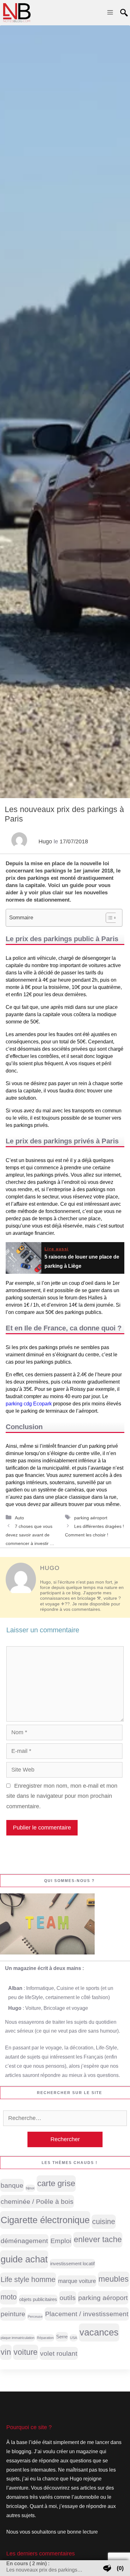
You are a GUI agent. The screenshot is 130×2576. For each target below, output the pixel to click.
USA (74, 2338)
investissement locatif (72, 2264)
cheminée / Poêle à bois (37, 2201)
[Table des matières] (112, 918)
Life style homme (28, 2279)
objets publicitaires (38, 2299)
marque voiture (77, 2281)
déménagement (24, 2241)
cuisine (104, 2222)
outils (68, 2298)
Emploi (61, 2241)
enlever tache (98, 2239)
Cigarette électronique (45, 2220)
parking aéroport (91, 1518)
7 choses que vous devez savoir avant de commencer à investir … (30, 1535)
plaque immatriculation (18, 2338)
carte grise (56, 2183)
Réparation (45, 2338)
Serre (62, 2337)
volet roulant (59, 2353)
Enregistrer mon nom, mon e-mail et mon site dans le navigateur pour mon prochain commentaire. (62, 1796)
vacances (99, 2332)
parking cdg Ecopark (29, 1404)
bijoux (30, 2188)
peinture (13, 2314)
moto (9, 2297)
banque (12, 2185)
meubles (114, 2279)
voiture (26, 2352)
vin (6, 2352)
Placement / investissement (87, 2314)
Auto (19, 1518)
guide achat (24, 2259)
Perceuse (35, 2317)
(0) (120, 2568)
